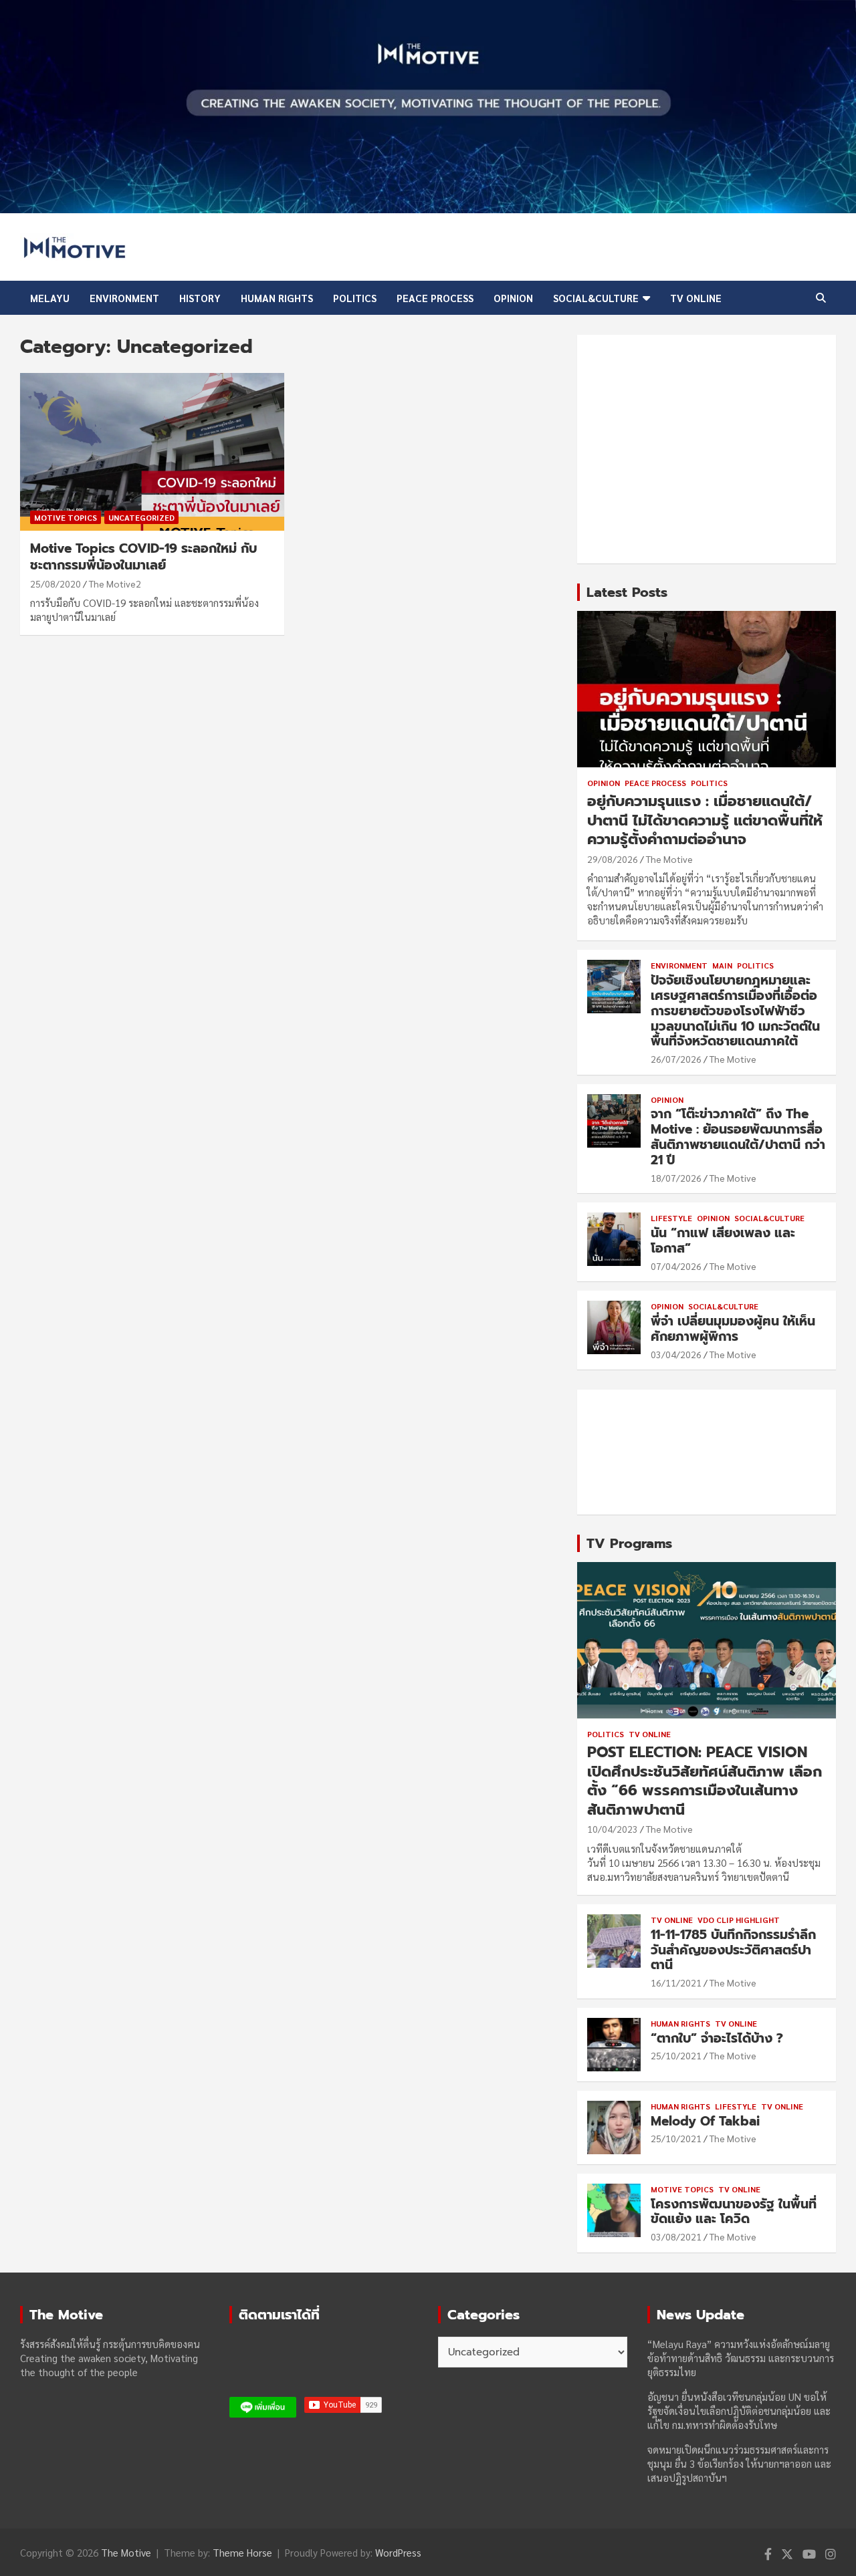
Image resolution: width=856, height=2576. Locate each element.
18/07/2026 (676, 1178)
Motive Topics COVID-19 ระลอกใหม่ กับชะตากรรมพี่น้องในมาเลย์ (143, 557)
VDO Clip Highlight (739, 1920)
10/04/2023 (613, 1829)
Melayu (50, 298)
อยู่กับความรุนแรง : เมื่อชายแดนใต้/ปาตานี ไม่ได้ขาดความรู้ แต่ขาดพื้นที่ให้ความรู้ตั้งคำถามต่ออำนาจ (705, 820)
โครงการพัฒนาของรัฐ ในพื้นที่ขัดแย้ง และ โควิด (734, 2212)
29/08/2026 (613, 859)
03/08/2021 (676, 2236)
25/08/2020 (56, 584)
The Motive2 (115, 584)
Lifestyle (671, 1218)
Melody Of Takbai (705, 2121)
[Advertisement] (707, 449)
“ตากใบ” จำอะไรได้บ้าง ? (717, 2038)
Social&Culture (596, 298)
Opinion (513, 298)
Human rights (277, 298)
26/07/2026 (676, 1059)
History (200, 298)
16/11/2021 (676, 1982)
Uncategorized (141, 517)
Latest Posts (627, 592)
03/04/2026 (676, 1354)
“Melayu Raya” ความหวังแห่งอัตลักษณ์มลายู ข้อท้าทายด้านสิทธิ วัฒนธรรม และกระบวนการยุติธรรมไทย (741, 2358)
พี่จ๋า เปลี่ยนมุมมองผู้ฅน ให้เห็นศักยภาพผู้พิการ (733, 1329)
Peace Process (435, 298)
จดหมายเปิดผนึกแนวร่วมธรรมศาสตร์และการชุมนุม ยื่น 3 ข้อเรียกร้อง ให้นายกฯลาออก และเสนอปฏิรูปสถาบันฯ (739, 2463)
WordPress (398, 2552)
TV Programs (629, 1543)
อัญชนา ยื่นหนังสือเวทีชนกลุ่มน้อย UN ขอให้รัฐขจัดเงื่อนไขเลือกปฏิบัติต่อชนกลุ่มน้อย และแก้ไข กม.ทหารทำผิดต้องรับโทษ (739, 2411)
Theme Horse (242, 2552)
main (722, 965)
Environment (124, 298)
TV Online (696, 298)
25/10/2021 (676, 2055)
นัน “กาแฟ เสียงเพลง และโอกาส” (723, 1241)
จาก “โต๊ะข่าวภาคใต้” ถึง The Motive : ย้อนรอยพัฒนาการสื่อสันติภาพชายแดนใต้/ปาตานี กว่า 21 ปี (738, 1137)
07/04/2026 (676, 1266)
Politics (355, 298)
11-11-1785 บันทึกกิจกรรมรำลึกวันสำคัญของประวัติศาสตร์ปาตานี (733, 1950)
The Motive (669, 859)
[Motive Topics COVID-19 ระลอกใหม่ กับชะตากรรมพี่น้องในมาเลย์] (152, 452)
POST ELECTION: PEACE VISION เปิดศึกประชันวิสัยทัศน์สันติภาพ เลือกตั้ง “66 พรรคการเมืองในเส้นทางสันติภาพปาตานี (705, 1781)
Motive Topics (66, 517)
